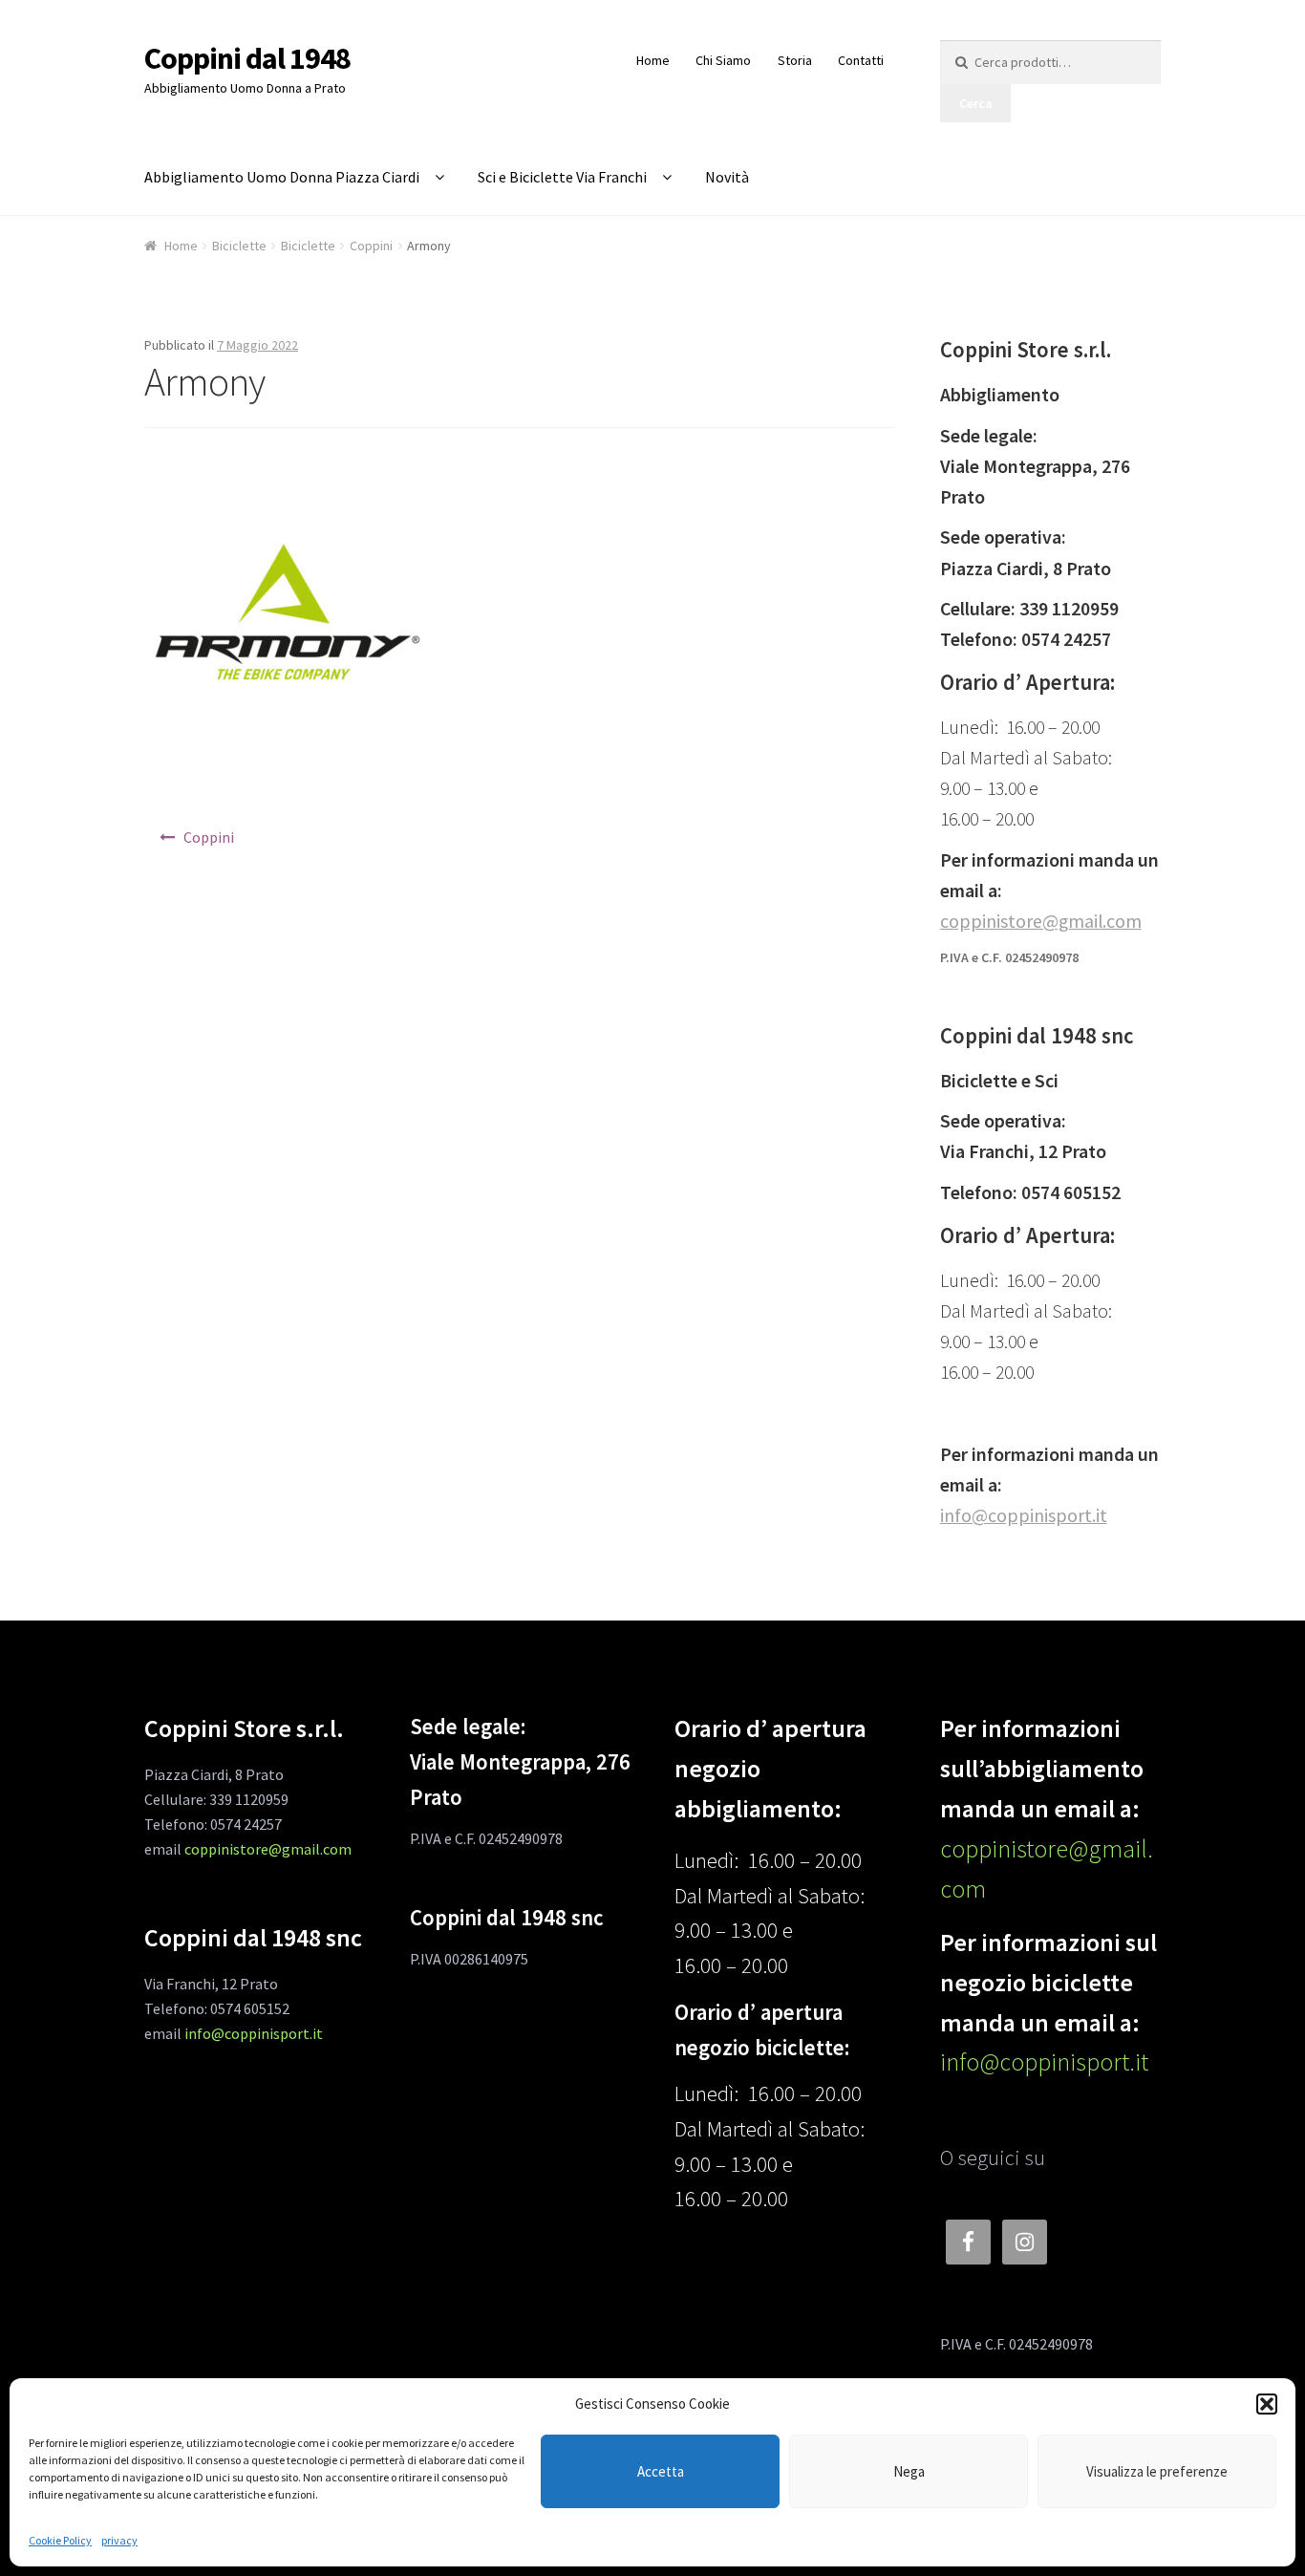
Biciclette (239, 246)
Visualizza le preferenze (1157, 2471)
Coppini (371, 246)
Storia (795, 60)
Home (653, 60)
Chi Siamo (723, 60)
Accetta (661, 2471)
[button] (1267, 2404)
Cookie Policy (60, 2540)
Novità (727, 177)
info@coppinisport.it (1024, 1515)
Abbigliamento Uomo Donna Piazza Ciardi (282, 177)
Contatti (861, 60)
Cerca (976, 103)
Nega (909, 2471)
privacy (119, 2540)
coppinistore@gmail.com (1041, 921)
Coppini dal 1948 (247, 58)
